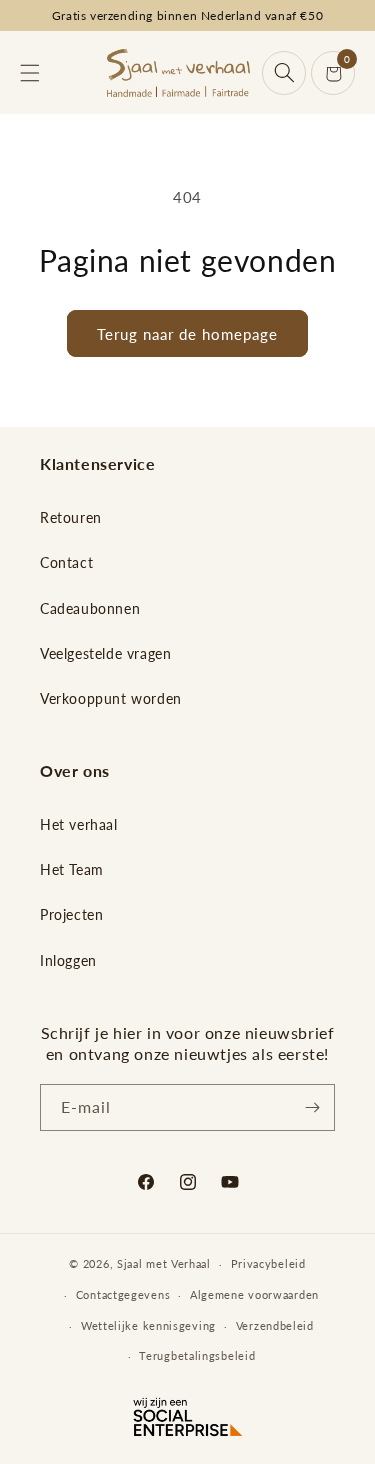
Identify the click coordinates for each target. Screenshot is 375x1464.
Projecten (71, 914)
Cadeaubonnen (90, 608)
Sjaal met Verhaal (164, 1263)
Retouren (71, 517)
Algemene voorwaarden (254, 1294)
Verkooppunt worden (111, 698)
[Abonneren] (312, 1107)
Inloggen (68, 960)
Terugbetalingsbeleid (197, 1355)
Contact (66, 562)
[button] (30, 73)
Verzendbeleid (275, 1325)
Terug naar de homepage (187, 334)
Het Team (72, 869)
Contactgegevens (123, 1294)
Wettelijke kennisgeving (148, 1325)
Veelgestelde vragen (105, 653)
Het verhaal (79, 824)
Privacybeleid (268, 1263)
